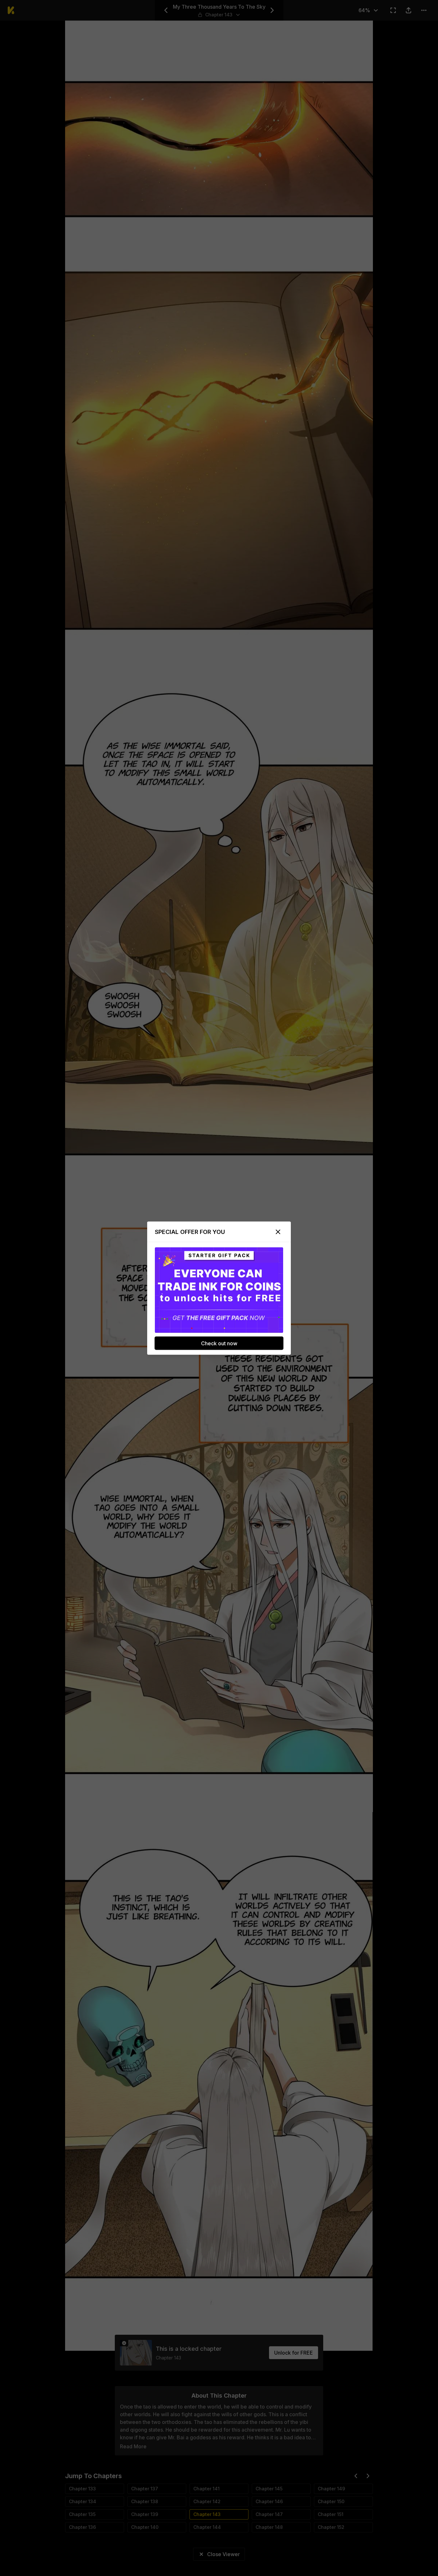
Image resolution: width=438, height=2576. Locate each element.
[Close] (278, 1232)
